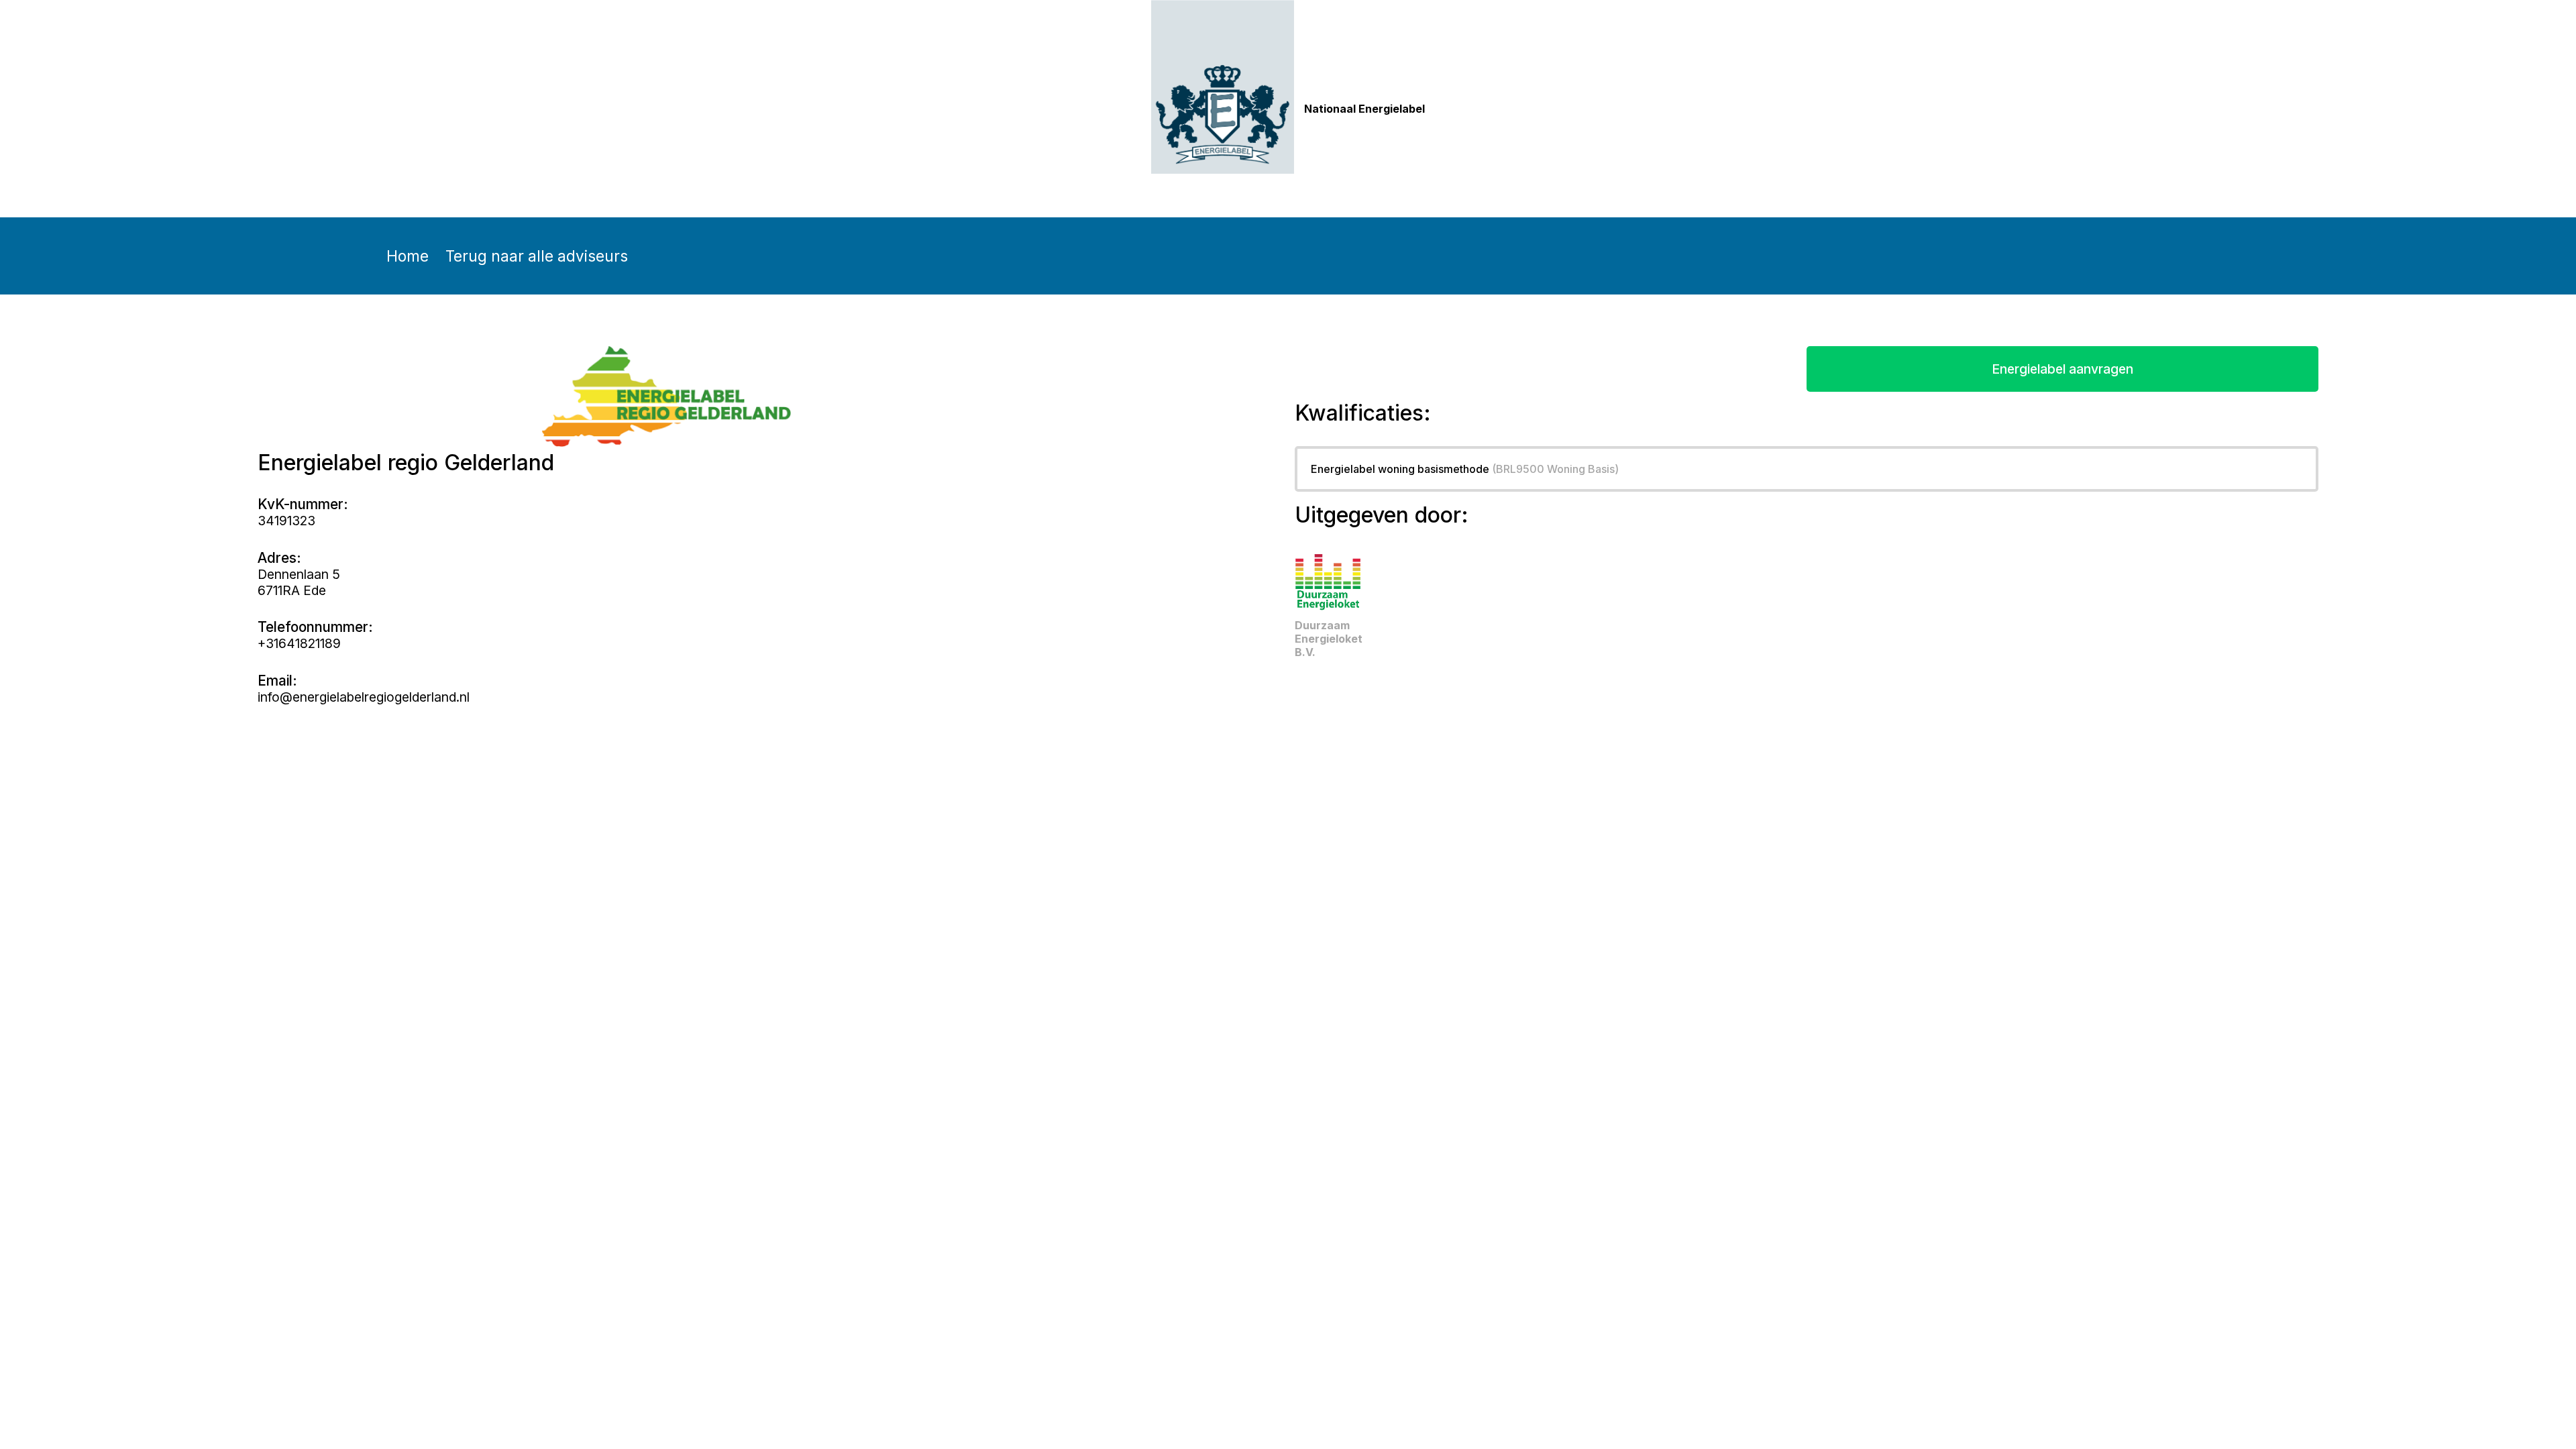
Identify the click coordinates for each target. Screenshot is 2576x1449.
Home (408, 256)
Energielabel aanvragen (2062, 369)
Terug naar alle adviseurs (537, 256)
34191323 (286, 521)
